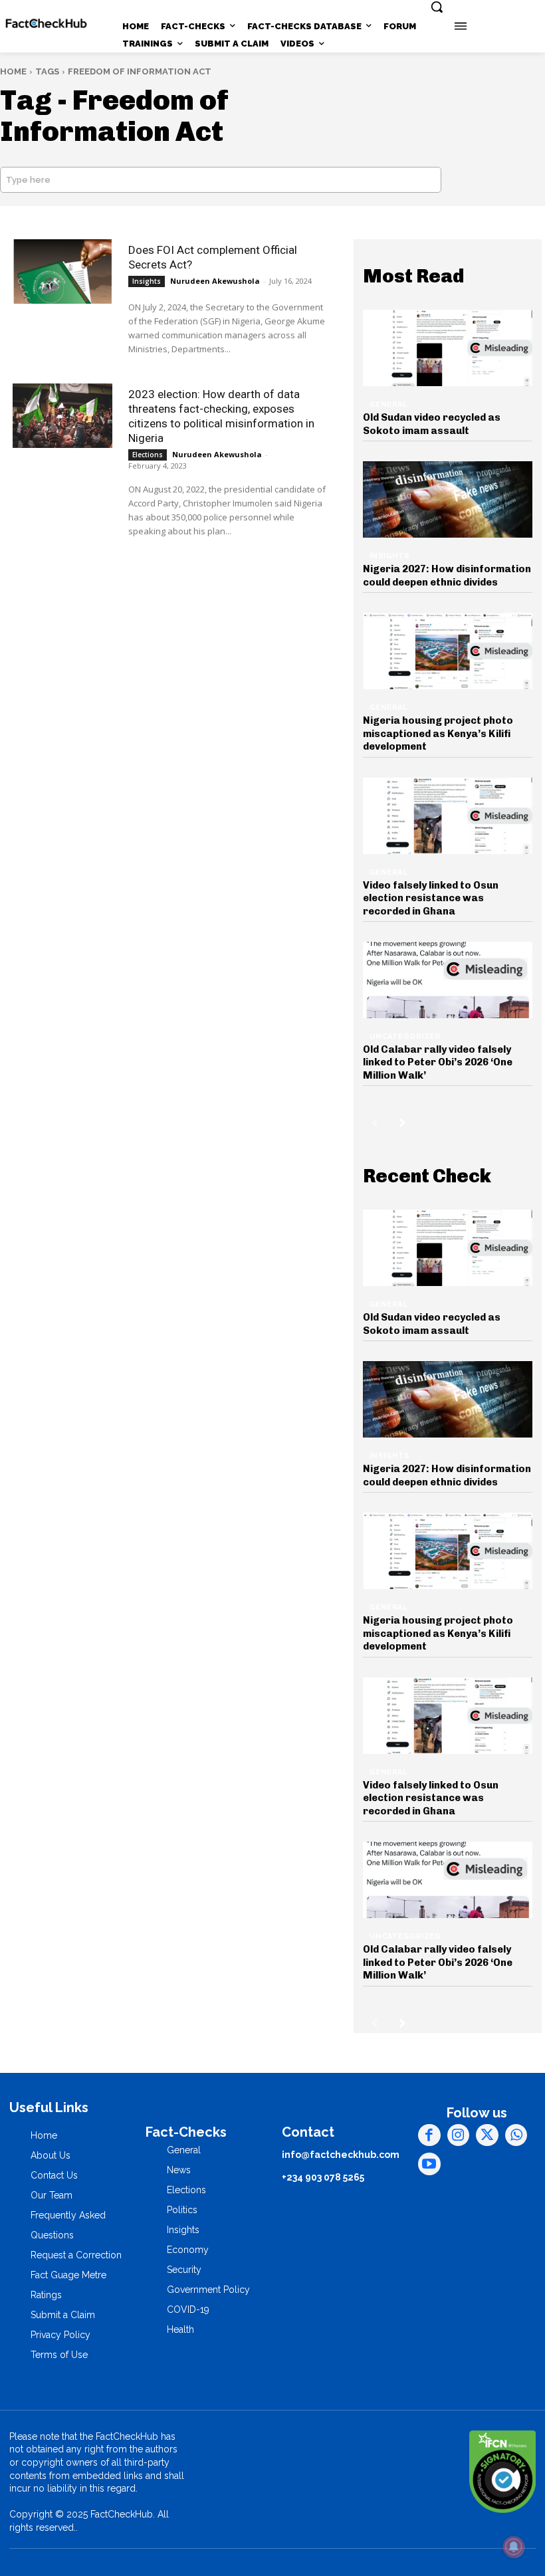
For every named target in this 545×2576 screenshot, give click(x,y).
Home (13, 71)
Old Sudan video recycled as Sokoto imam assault (432, 424)
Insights (147, 281)
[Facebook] (429, 2135)
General (389, 404)
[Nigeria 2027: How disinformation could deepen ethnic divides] (448, 499)
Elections (148, 455)
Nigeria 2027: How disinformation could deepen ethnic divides (447, 576)
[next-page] (402, 1123)
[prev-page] (375, 1123)
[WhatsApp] (516, 2135)
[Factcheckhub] (46, 24)
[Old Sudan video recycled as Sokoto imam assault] (448, 348)
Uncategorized (405, 1036)
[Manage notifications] (514, 2547)
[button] (437, 7)
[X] (487, 2135)
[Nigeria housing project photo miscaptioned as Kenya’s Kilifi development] (448, 651)
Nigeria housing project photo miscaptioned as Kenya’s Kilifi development (438, 733)
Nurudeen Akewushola (215, 281)
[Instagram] (459, 2135)
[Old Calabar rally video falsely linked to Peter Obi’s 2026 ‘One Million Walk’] (448, 980)
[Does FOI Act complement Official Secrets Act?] (62, 271)
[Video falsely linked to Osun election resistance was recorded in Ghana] (448, 816)
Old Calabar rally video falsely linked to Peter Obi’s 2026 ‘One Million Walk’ (438, 1062)
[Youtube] (429, 2164)
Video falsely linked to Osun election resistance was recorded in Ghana (431, 898)
